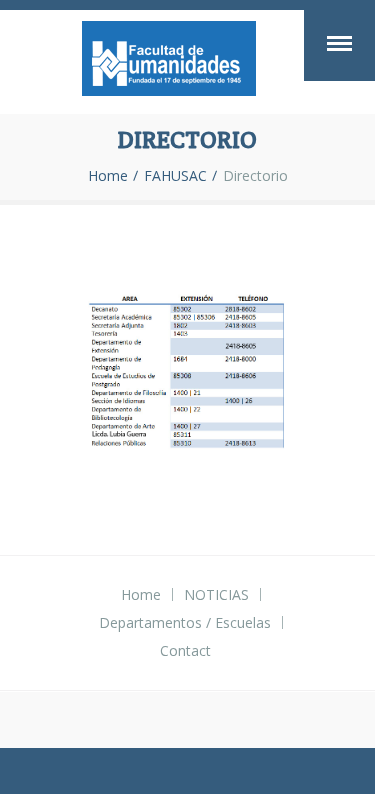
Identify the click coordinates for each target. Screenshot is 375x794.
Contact (185, 650)
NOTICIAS (216, 594)
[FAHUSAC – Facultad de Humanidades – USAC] (169, 62)
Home (108, 176)
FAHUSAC (175, 176)
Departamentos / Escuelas (185, 622)
